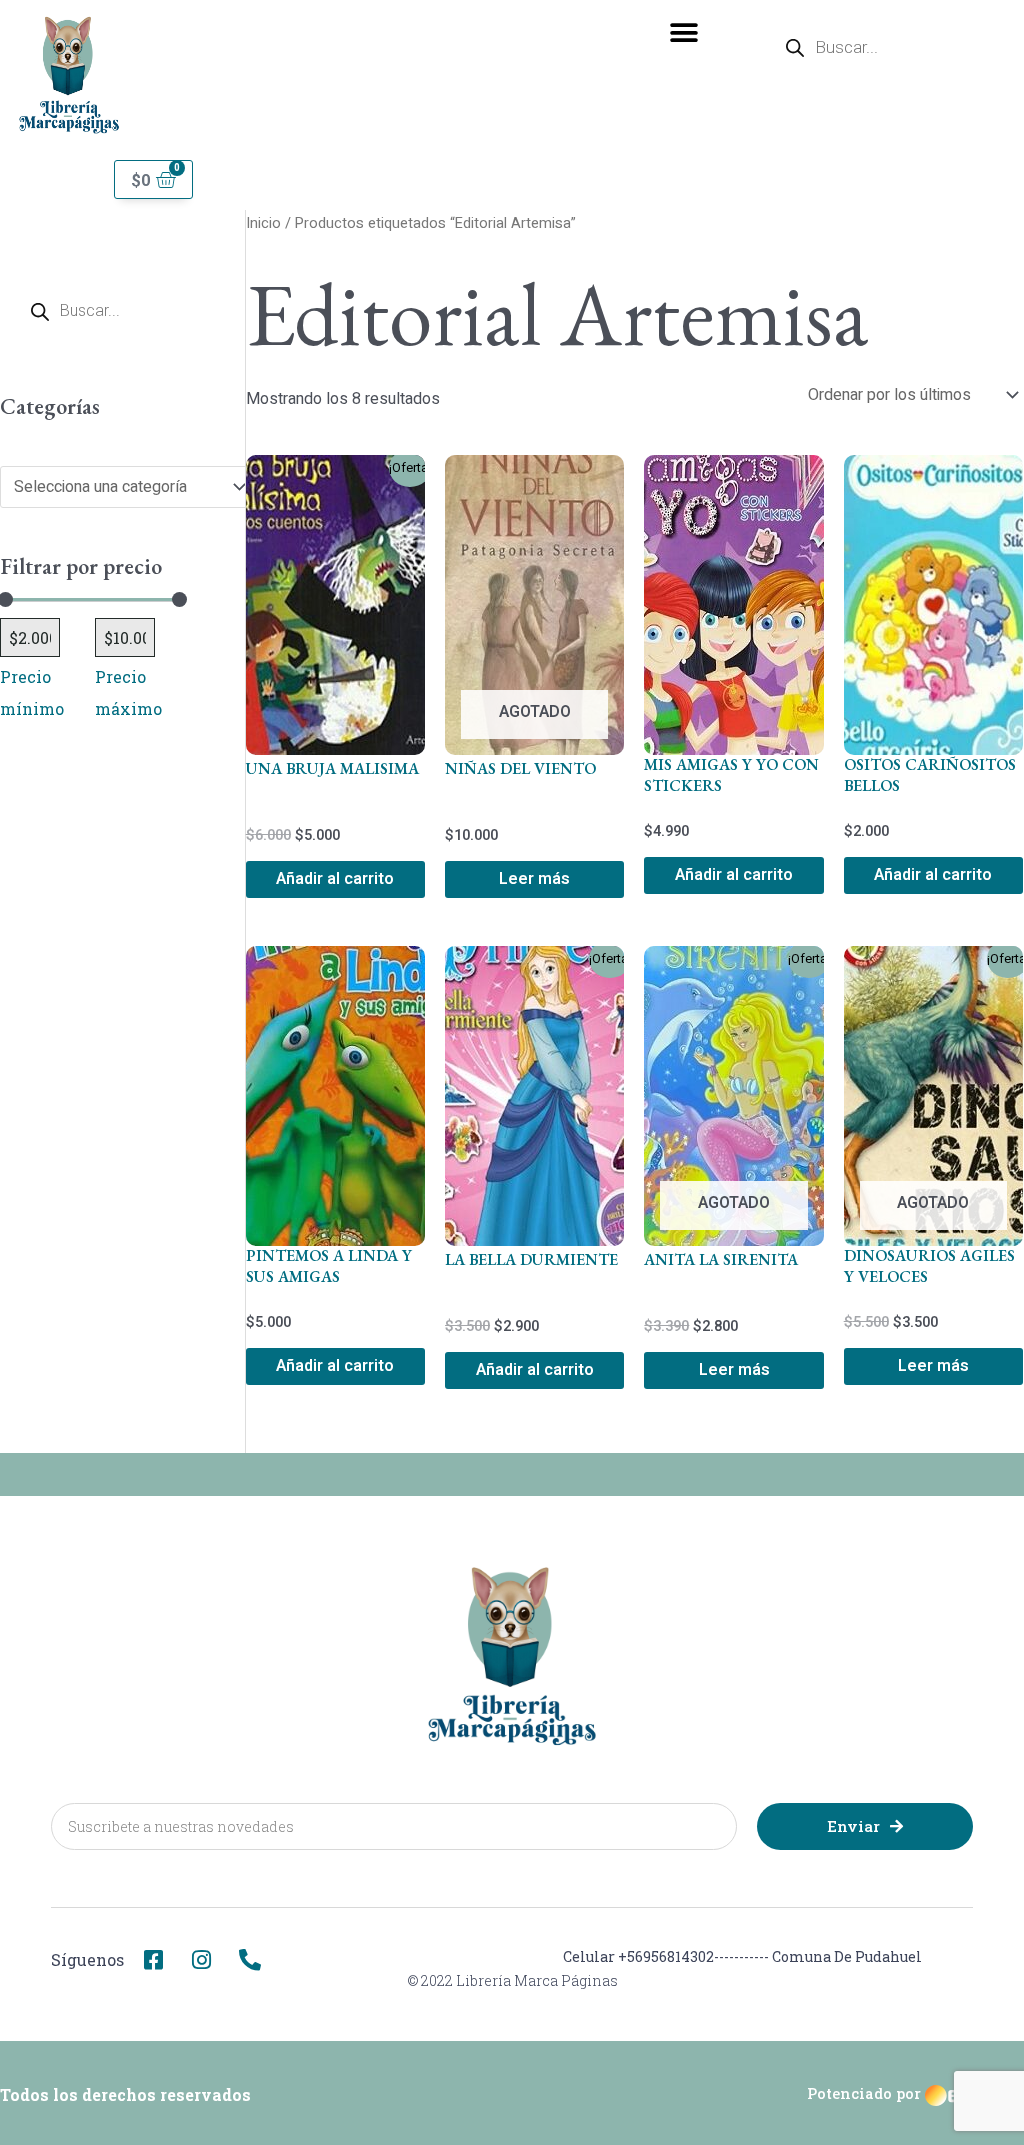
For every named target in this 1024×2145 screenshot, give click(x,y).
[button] (684, 32)
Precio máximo (128, 692)
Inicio (263, 223)
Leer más (534, 879)
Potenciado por (864, 2093)
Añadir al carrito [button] (335, 879)
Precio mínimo (32, 692)
